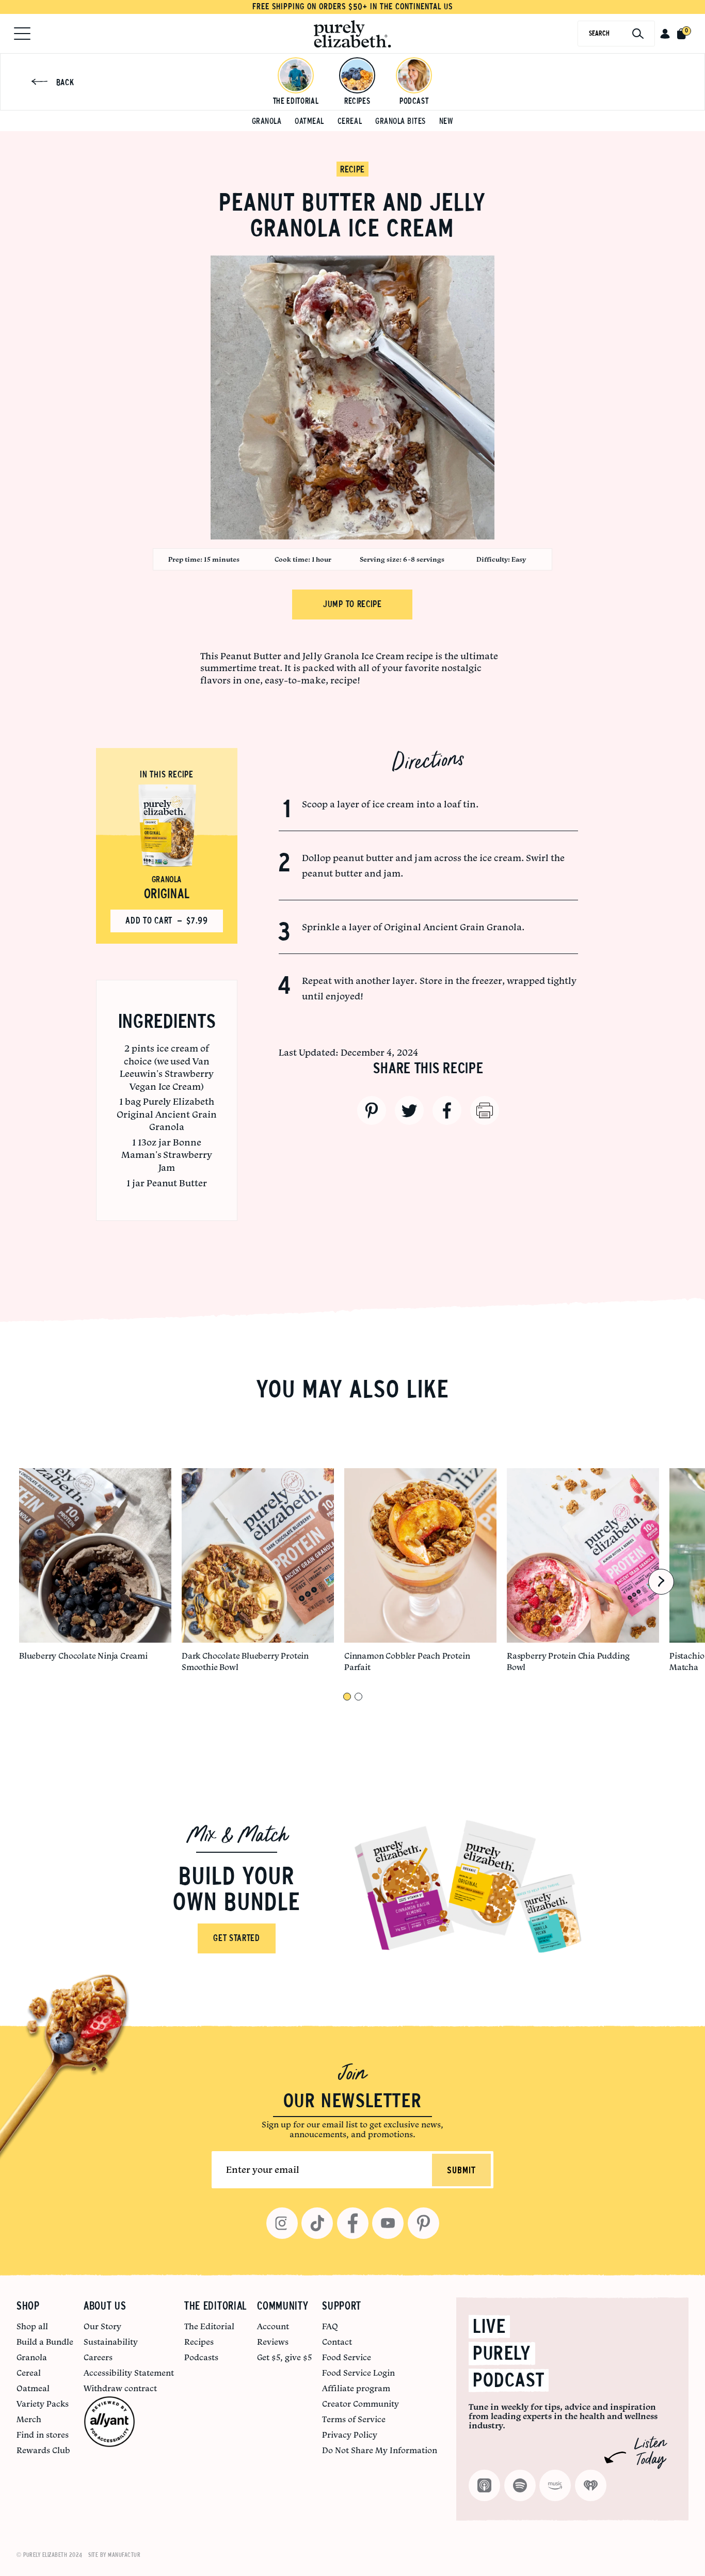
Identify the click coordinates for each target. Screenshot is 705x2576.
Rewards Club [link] (43, 2450)
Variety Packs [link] (43, 2404)
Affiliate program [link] (356, 2388)
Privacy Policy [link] (350, 2435)
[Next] (661, 1582)
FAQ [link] (330, 2326)
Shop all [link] (32, 2326)
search (599, 33)
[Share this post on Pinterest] (372, 1110)
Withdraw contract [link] (120, 2388)
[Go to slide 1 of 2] (347, 1697)
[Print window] (485, 1110)
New (446, 121)
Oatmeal (309, 121)
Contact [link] (337, 2342)
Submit (461, 2171)
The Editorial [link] (209, 2326)
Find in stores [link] (43, 2435)
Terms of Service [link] (354, 2419)
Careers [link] (98, 2357)
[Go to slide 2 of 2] (358, 1697)
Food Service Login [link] (358, 2373)
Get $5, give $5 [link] (284, 2357)
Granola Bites (400, 121)
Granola (267, 121)
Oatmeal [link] (33, 2388)
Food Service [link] (347, 2357)
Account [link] (273, 2326)
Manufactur (124, 2555)
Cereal (350, 121)
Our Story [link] (102, 2326)
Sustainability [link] (111, 2342)
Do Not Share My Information (380, 2450)
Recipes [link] (199, 2342)
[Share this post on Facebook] (447, 1110)
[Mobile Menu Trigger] (22, 34)
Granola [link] (32, 2357)
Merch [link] (29, 2419)
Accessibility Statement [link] (129, 2373)
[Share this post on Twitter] (409, 1110)
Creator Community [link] (360, 2404)
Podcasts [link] (201, 2357)
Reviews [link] (273, 2342)
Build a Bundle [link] (45, 2342)
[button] (665, 34)
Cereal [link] (29, 2373)
